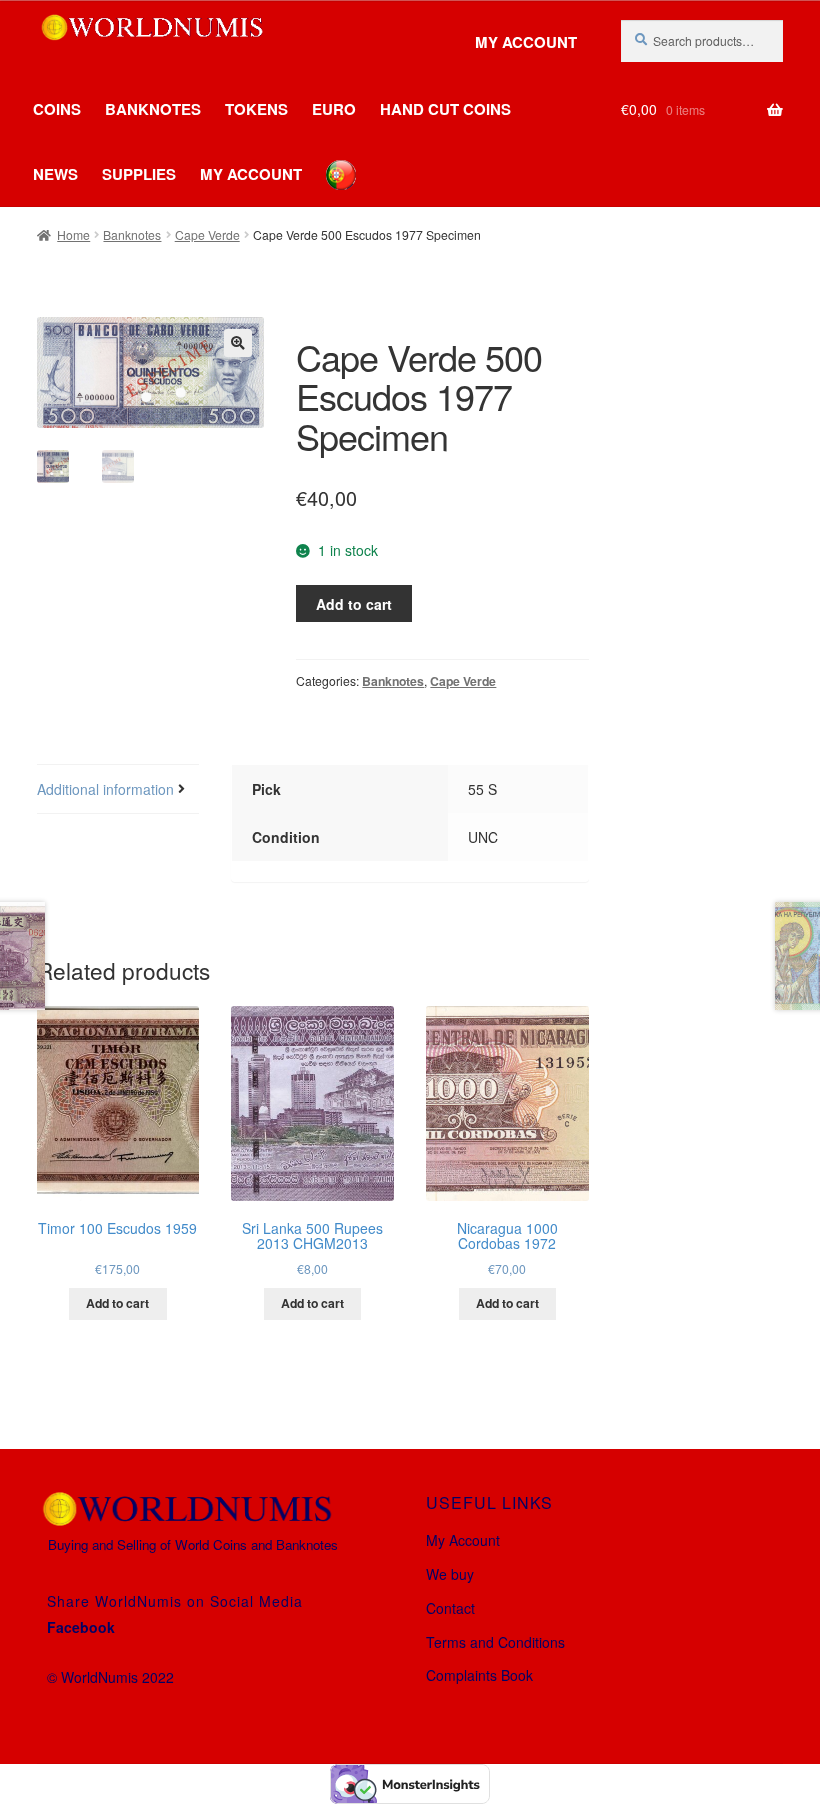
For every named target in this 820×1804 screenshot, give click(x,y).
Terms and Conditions (495, 1642)
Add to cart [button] (117, 1303)
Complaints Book (479, 1675)
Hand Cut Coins (445, 109)
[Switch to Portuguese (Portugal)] (326, 160)
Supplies (139, 174)
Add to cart (354, 604)
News (55, 174)
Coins (57, 109)
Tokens (256, 109)
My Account (526, 42)
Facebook (81, 1627)
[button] (238, 343)
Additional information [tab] (105, 789)
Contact (450, 1608)
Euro (334, 109)
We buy (450, 1574)
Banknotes (153, 109)
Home (73, 234)
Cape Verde (207, 234)
